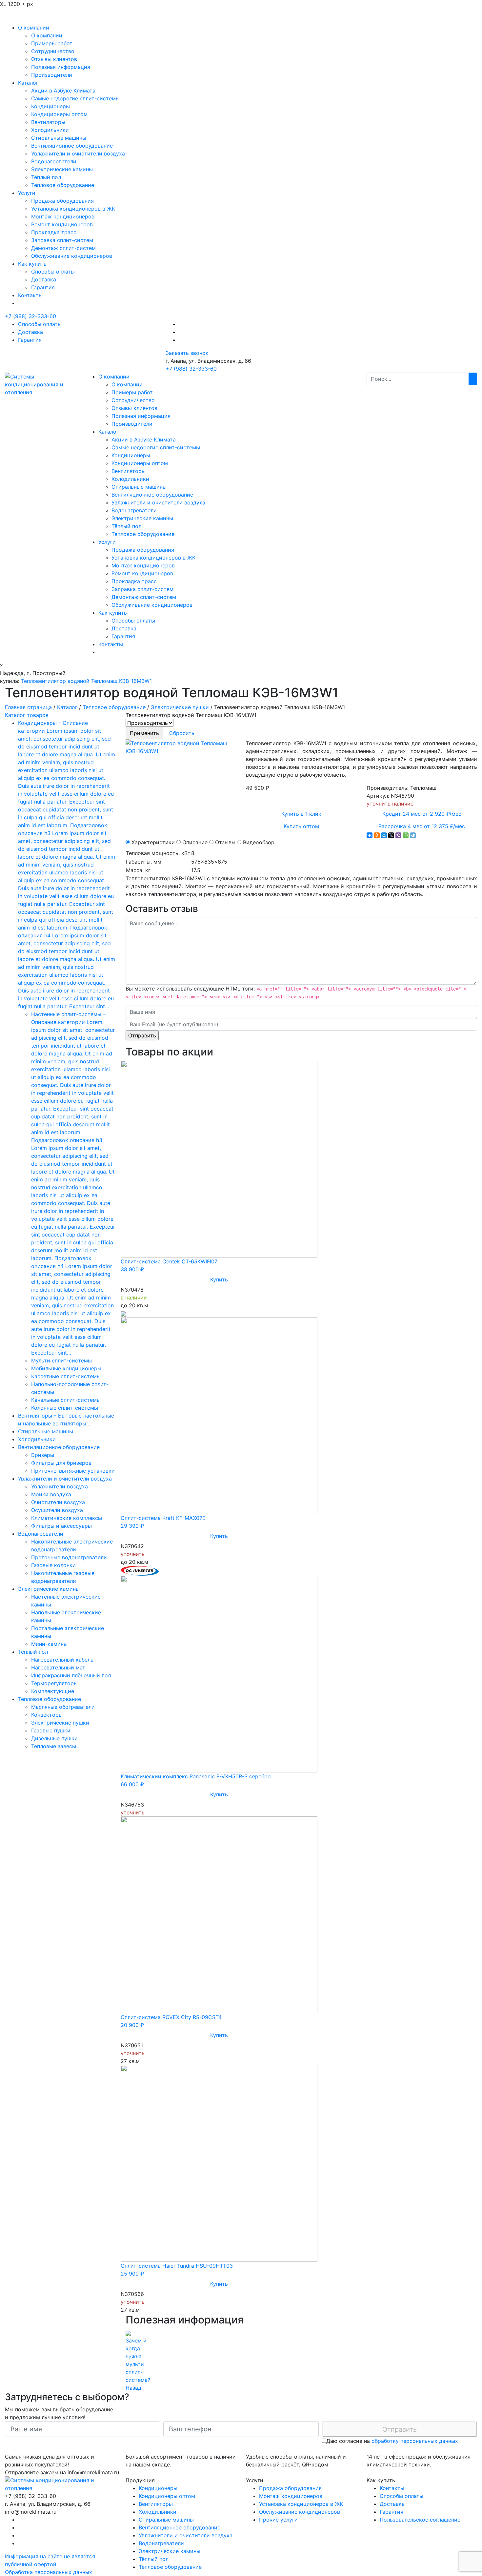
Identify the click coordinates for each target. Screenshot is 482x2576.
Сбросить (182, 733)
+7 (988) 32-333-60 (30, 316)
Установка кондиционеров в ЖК (73, 209)
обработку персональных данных (415, 2441)
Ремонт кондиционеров (62, 224)
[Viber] (398, 835)
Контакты (30, 295)
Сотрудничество (53, 51)
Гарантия (43, 287)
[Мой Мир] (384, 835)
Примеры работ (52, 43)
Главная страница (28, 707)
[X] (391, 835)
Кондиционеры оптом (59, 114)
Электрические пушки (180, 707)
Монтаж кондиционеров (63, 216)
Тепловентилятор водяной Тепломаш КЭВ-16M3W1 (86, 681)
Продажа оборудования (62, 201)
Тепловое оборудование (63, 185)
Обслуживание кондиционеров (72, 256)
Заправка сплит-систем (62, 240)
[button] (130, 2356)
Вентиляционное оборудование (72, 146)
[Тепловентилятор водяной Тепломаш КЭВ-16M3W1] (181, 746)
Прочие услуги (278, 2520)
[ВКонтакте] (370, 835)
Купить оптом (301, 826)
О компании (34, 28)
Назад (133, 2388)
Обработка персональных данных (49, 2572)
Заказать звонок (187, 353)
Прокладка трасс (54, 232)
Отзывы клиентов (54, 59)
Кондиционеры (50, 106)
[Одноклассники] (377, 835)
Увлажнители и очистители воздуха (78, 153)
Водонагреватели (54, 161)
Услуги (27, 193)
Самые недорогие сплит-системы (75, 98)
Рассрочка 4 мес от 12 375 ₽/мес (422, 826)
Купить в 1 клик (301, 814)
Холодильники (50, 130)
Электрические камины (62, 169)
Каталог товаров (27, 715)
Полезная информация (61, 67)
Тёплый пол (46, 177)
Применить (144, 733)
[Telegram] (413, 835)
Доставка (44, 279)
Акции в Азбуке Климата (63, 91)
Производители (52, 75)
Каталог (28, 83)
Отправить (400, 2429)
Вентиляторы (48, 122)
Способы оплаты (53, 272)
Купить (219, 1279)
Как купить (32, 264)
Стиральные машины (59, 138)
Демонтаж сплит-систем (63, 248)
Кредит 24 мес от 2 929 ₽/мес (422, 814)
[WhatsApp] (406, 835)
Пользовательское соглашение (420, 2520)
